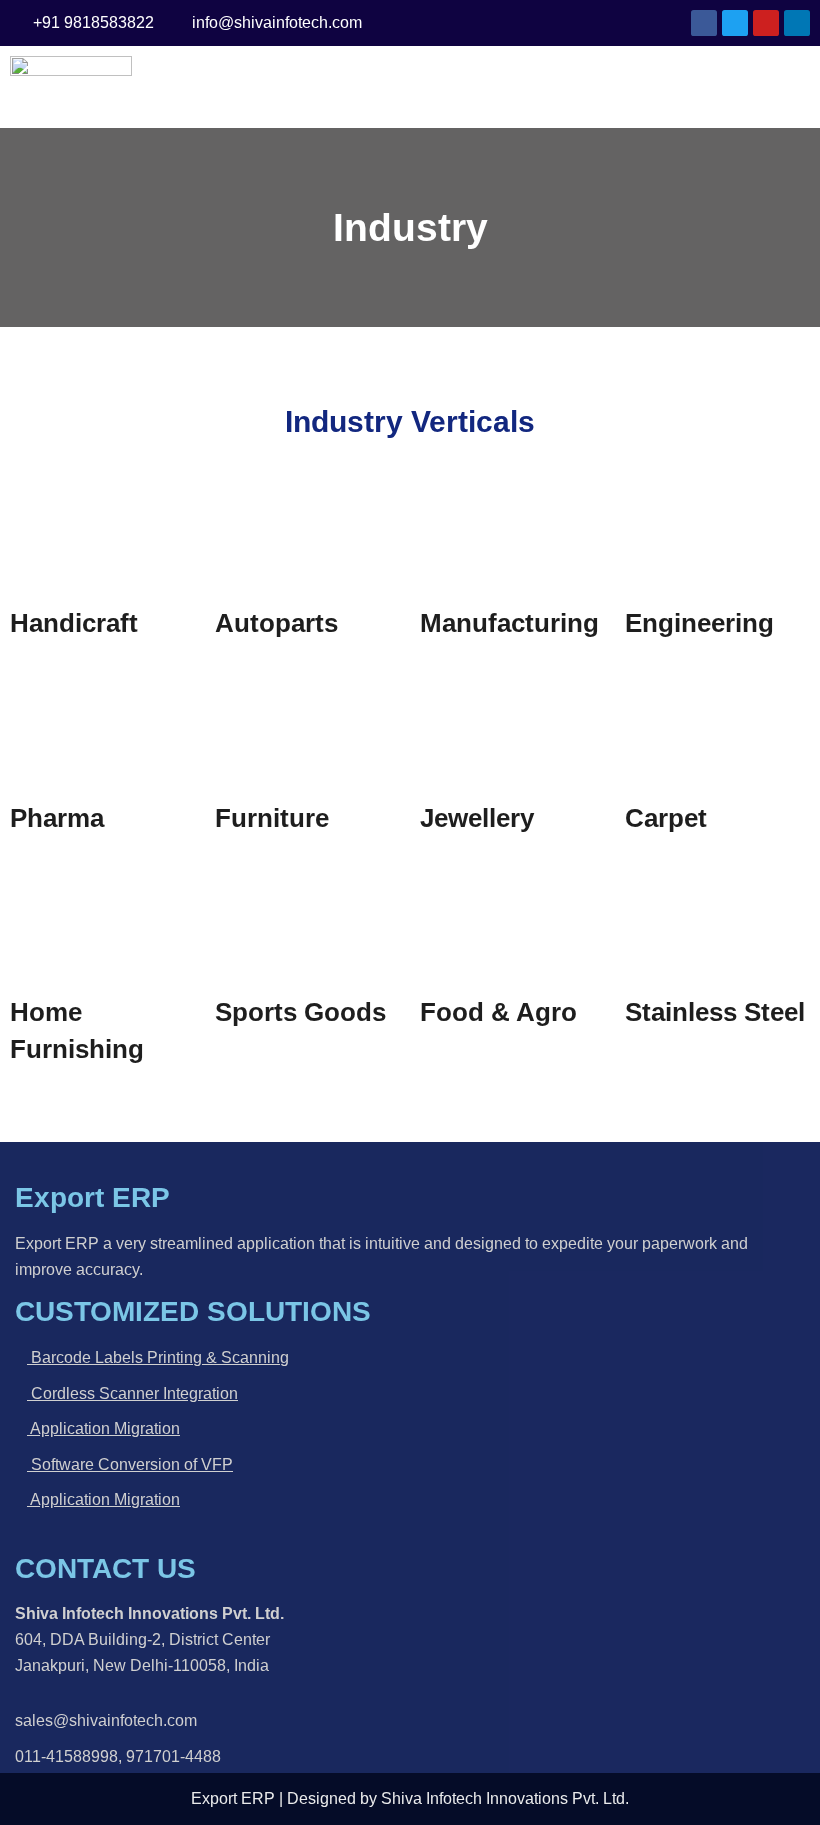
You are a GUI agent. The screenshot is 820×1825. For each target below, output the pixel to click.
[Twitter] (735, 23)
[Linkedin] (797, 23)
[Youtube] (766, 23)
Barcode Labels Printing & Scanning (158, 1357)
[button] (481, 86)
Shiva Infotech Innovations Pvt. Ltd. (505, 1798)
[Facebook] (704, 23)
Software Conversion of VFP (130, 1464)
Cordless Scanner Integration (132, 1393)
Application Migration (103, 1428)
